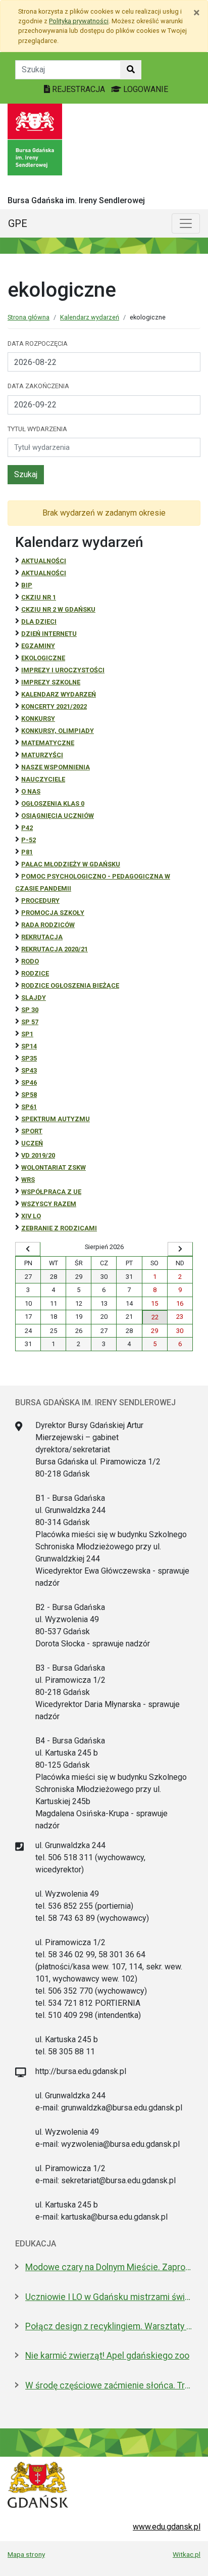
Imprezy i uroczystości (63, 670)
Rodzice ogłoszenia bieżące (70, 985)
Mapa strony (26, 2554)
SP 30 (30, 1010)
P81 (27, 852)
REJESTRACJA (79, 89)
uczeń (32, 1143)
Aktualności (44, 561)
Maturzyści (42, 755)
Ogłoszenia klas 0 (53, 803)
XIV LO (31, 1216)
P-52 (29, 840)
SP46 (29, 1083)
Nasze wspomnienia (56, 767)
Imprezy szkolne (51, 682)
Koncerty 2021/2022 (54, 706)
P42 (27, 828)
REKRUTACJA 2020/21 (55, 949)
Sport (32, 1131)
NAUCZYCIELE (43, 779)
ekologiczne (43, 658)
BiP (27, 585)
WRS (28, 1180)
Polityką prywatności (79, 21)
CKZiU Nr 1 (39, 597)
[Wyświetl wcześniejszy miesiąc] (28, 1249)
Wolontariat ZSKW (54, 1167)
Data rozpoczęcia (38, 343)
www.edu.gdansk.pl (167, 2527)
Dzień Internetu (49, 634)
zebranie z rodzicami (59, 1228)
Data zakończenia (38, 386)
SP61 (29, 1107)
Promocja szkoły (53, 913)
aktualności (44, 573)
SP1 (27, 1034)
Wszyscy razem (49, 1204)
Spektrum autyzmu (56, 1119)
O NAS (31, 791)
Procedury (40, 901)
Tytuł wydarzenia (37, 429)
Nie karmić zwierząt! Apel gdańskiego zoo (107, 2356)
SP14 (29, 1046)
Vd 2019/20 (38, 1155)
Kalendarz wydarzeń (90, 317)
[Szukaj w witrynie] (131, 70)
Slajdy (34, 998)
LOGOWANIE (145, 89)
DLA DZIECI (39, 622)
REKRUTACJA (42, 937)
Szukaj (26, 474)
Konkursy (38, 719)
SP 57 (30, 1022)
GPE (18, 223)
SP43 (29, 1070)
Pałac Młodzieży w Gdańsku (71, 864)
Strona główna (29, 317)
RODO (30, 961)
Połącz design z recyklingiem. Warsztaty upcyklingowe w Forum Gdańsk (109, 2326)
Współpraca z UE (51, 1192)
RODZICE (35, 973)
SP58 (29, 1095)
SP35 (29, 1058)
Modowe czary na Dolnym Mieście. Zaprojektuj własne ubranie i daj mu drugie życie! (109, 2267)
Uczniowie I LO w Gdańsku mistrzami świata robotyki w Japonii (109, 2297)
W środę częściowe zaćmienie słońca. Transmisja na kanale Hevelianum (109, 2385)
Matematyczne (48, 743)
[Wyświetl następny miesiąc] (180, 1249)
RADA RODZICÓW (48, 925)
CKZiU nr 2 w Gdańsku (58, 609)
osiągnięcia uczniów (58, 816)
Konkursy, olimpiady (58, 731)
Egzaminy (38, 646)
